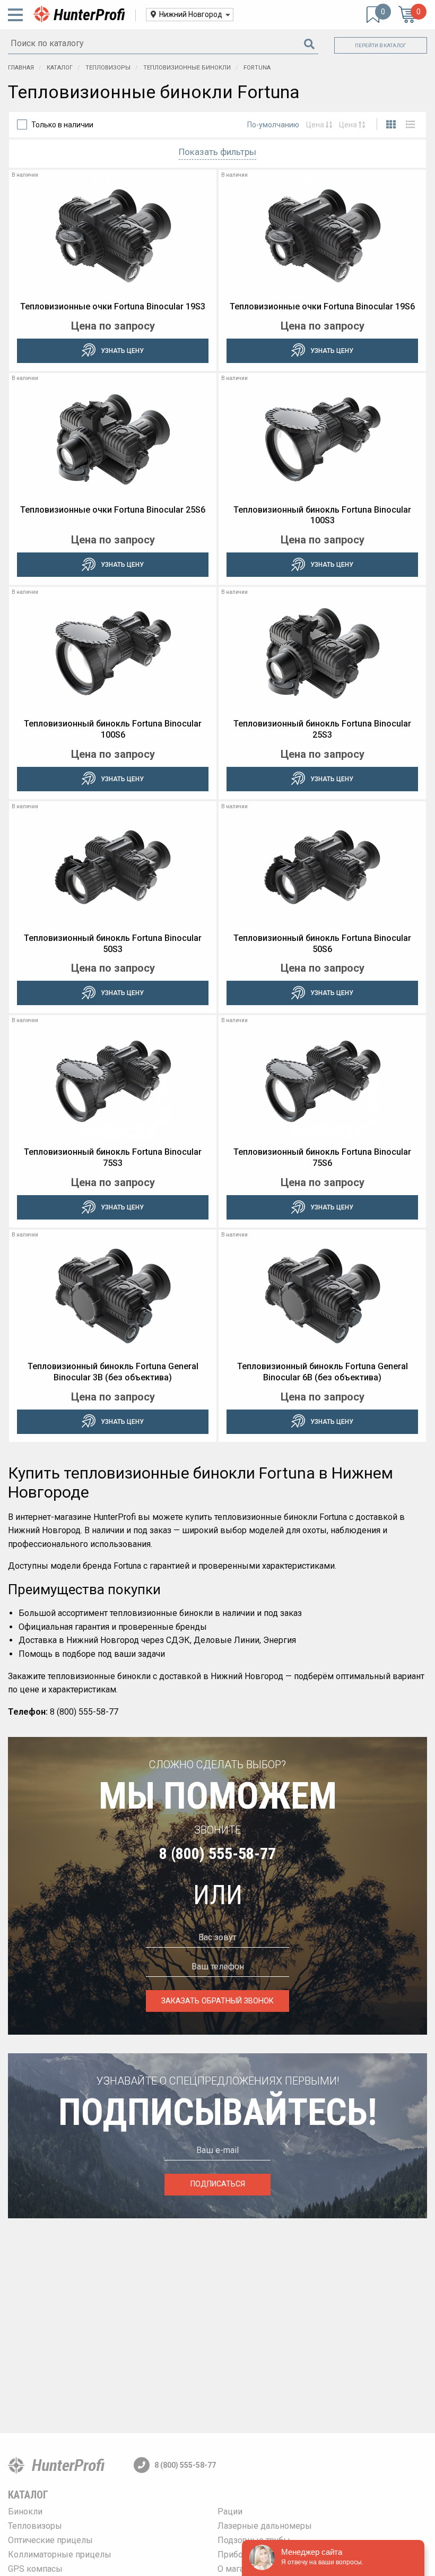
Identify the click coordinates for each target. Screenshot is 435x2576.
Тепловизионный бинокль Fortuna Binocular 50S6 (322, 944)
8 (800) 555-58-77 (217, 1853)
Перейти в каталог (381, 45)
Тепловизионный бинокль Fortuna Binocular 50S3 (113, 944)
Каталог (60, 68)
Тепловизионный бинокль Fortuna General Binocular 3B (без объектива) (113, 1372)
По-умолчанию (273, 125)
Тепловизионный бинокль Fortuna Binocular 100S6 (113, 729)
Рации (230, 2512)
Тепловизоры (109, 68)
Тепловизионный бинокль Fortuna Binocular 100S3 (322, 515)
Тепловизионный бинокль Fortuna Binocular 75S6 (322, 1157)
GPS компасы (35, 2569)
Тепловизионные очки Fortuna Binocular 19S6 (322, 306)
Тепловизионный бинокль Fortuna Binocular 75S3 (113, 1157)
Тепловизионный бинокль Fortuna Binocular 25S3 (322, 729)
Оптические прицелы (50, 2540)
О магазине (240, 2569)
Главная (21, 68)
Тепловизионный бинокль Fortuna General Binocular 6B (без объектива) (323, 1372)
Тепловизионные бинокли (188, 68)
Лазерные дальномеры (265, 2526)
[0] (373, 15)
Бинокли (25, 2512)
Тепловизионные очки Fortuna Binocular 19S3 (113, 306)
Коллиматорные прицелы (60, 2555)
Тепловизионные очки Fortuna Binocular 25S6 (113, 510)
